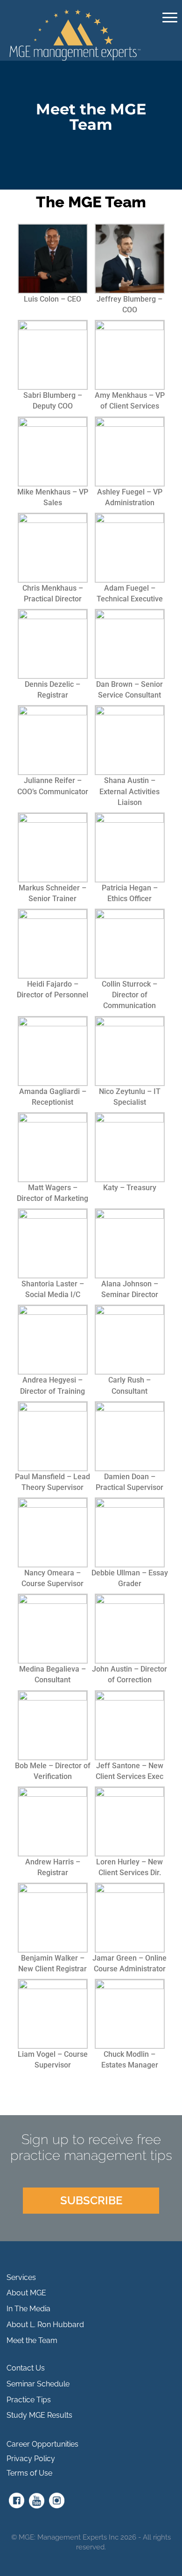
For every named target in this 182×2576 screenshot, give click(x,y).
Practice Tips (29, 2400)
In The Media (28, 2309)
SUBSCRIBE (91, 2200)
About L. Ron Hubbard (45, 2325)
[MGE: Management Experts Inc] (76, 34)
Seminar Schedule (38, 2384)
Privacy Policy (31, 2459)
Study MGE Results (39, 2415)
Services (21, 2277)
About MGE (26, 2293)
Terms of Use (29, 2473)
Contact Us (26, 2368)
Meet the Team (32, 2340)
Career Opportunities (42, 2444)
